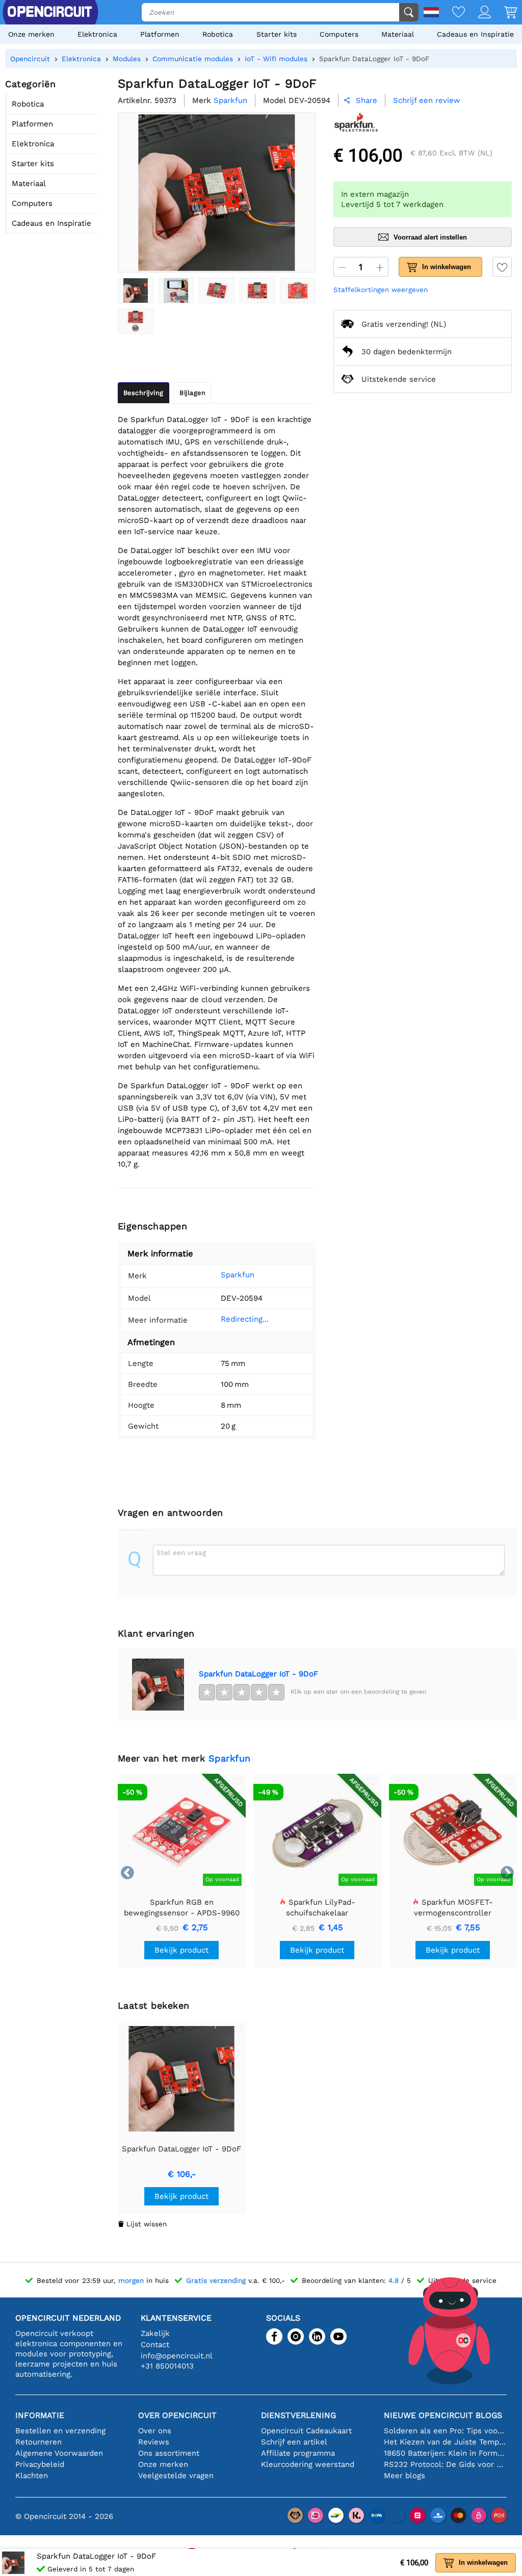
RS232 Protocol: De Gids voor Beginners (445, 2464)
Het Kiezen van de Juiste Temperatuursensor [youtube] (445, 2442)
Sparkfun (238, 1275)
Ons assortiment (169, 2453)
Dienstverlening (298, 2415)
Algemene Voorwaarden (59, 2453)
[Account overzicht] (478, 13)
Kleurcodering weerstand (308, 2464)
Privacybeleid (40, 2464)
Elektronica (97, 34)
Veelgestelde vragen (176, 2476)
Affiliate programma (298, 2453)
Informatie (40, 2415)
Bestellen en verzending (60, 2431)
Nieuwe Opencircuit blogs (443, 2415)
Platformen (160, 34)
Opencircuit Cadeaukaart (306, 2431)
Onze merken (31, 34)
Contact (155, 2345)
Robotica (218, 34)
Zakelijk (155, 2333)
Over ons (155, 2431)
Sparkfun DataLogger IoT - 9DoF (258, 1674)
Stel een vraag (181, 1553)
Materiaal (398, 34)
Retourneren (38, 2442)
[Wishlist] (452, 13)
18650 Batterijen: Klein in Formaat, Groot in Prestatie (445, 2453)
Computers (339, 34)
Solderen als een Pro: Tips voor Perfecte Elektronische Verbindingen (445, 2431)
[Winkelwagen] (504, 13)
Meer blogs (404, 2476)
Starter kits (277, 34)
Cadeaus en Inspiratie (475, 34)
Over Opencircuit (177, 2415)
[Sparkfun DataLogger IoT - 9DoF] (136, 291)
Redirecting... (245, 1319)
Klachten (32, 2476)
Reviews (154, 2442)
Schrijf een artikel (294, 2442)
